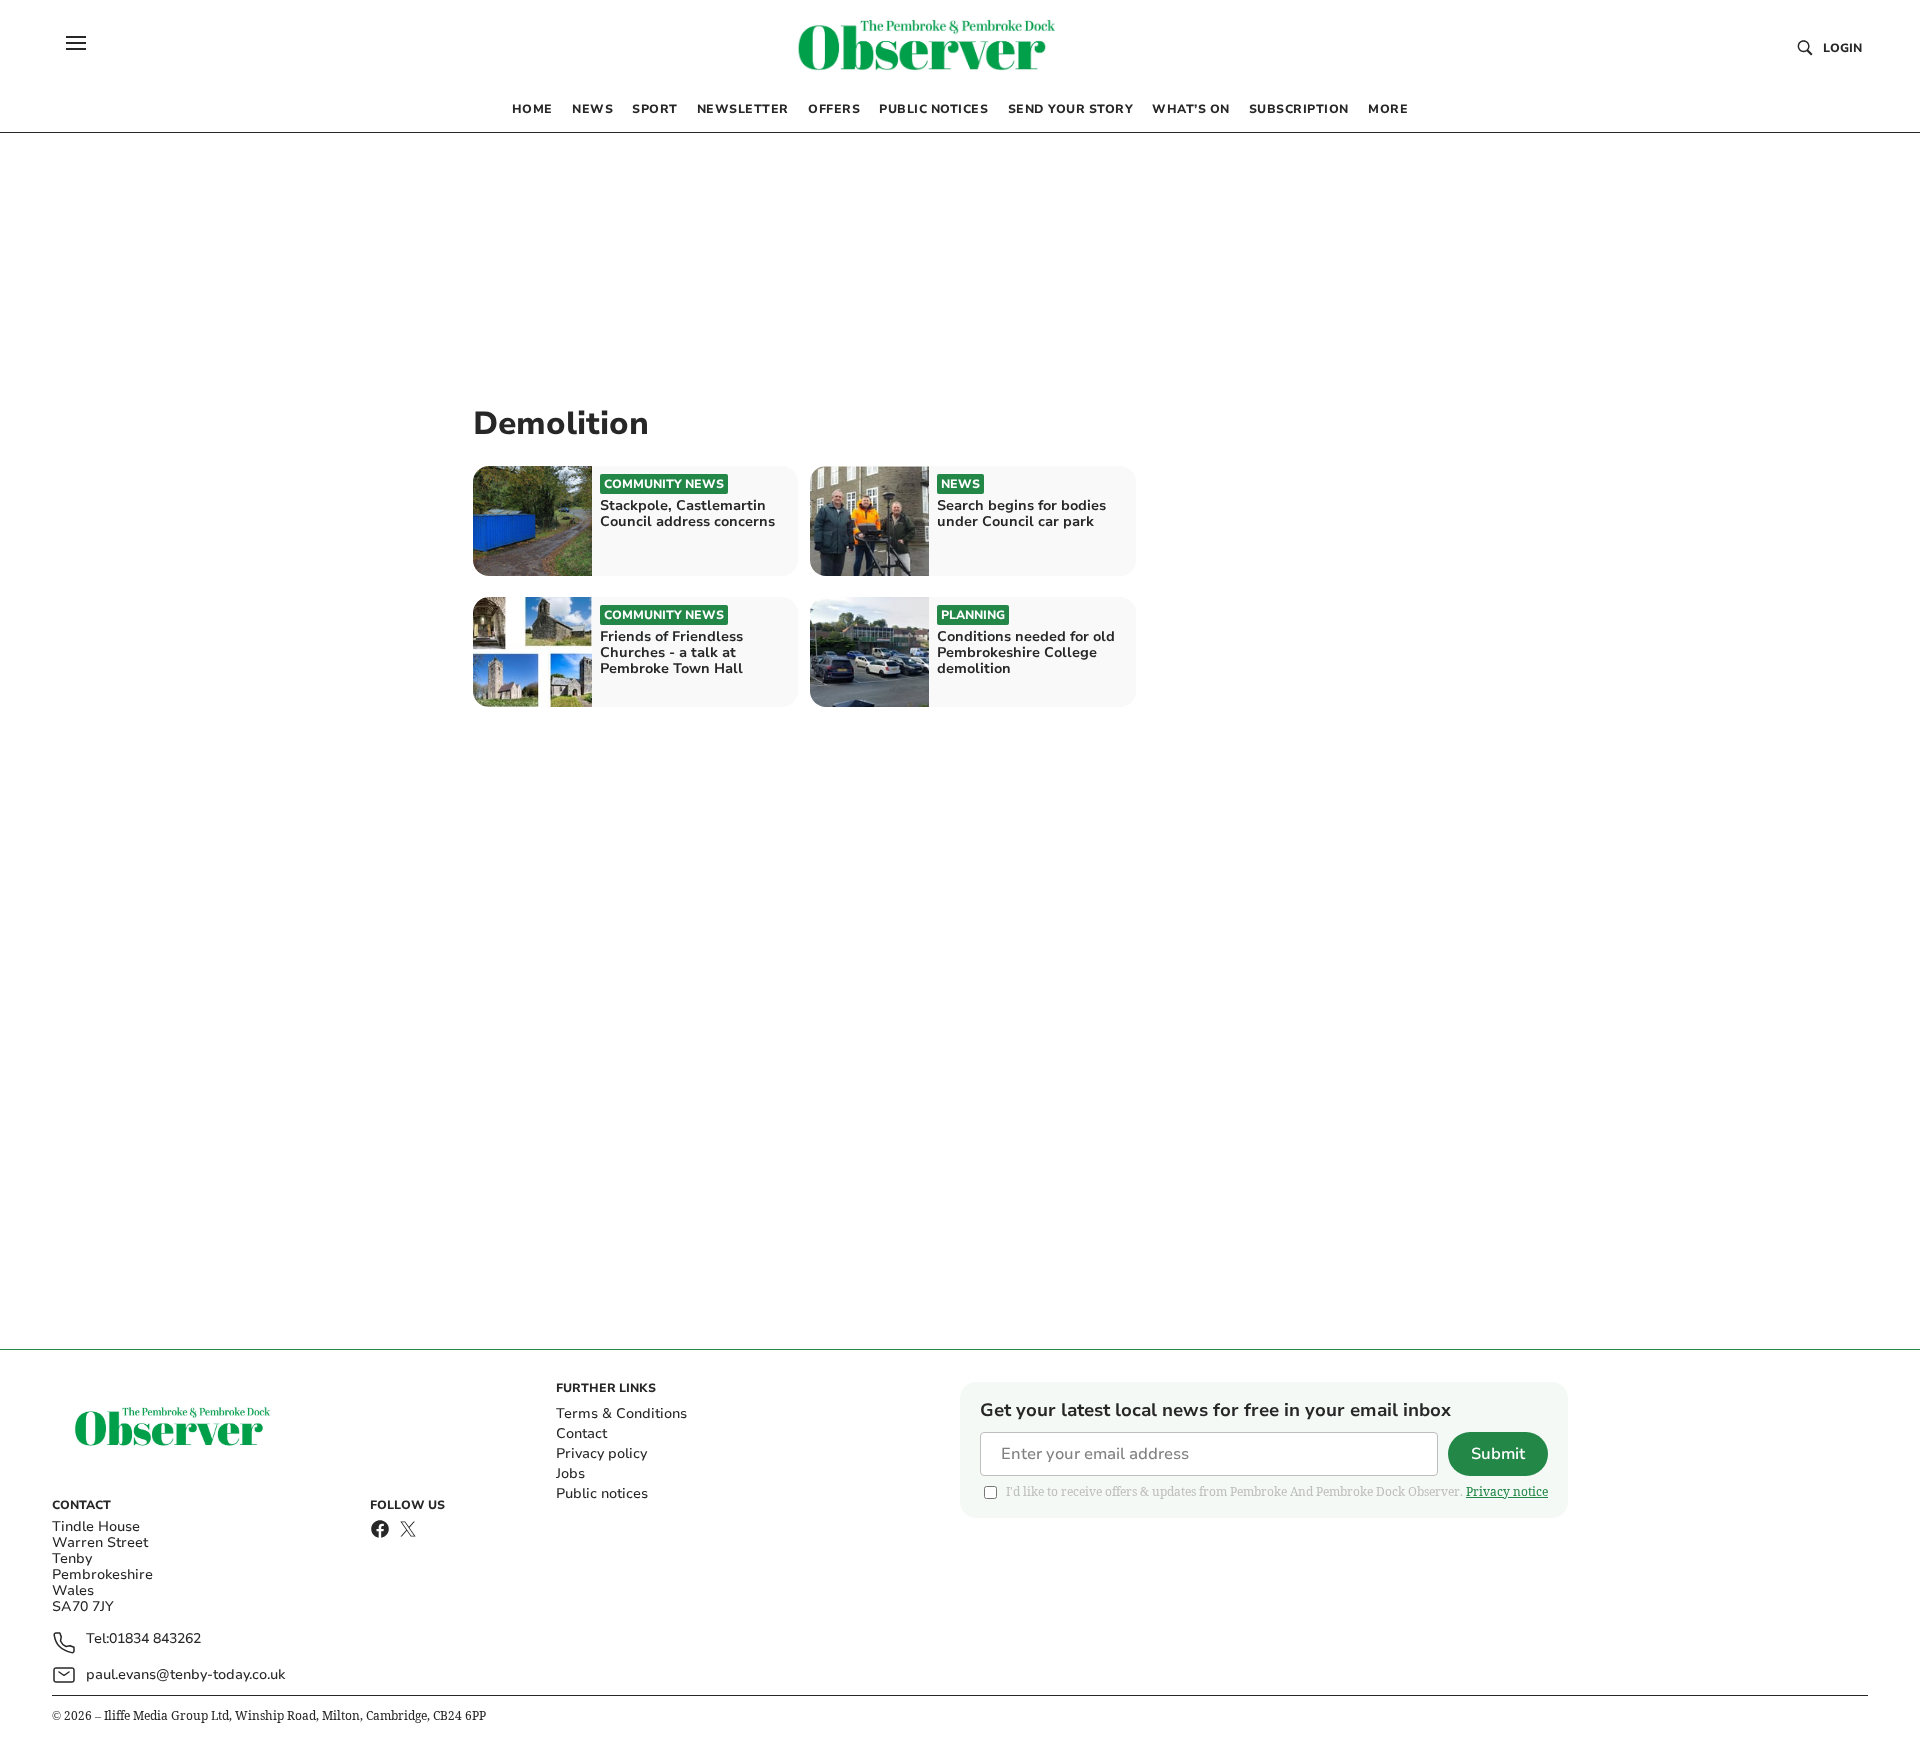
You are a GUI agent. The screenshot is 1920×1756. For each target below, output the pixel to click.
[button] (76, 43)
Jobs (570, 1473)
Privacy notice (1507, 1491)
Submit (1498, 1454)
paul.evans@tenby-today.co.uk (185, 1674)
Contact (581, 1433)
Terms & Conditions (621, 1413)
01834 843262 (155, 1639)
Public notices (602, 1493)
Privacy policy (601, 1453)
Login (1842, 48)
